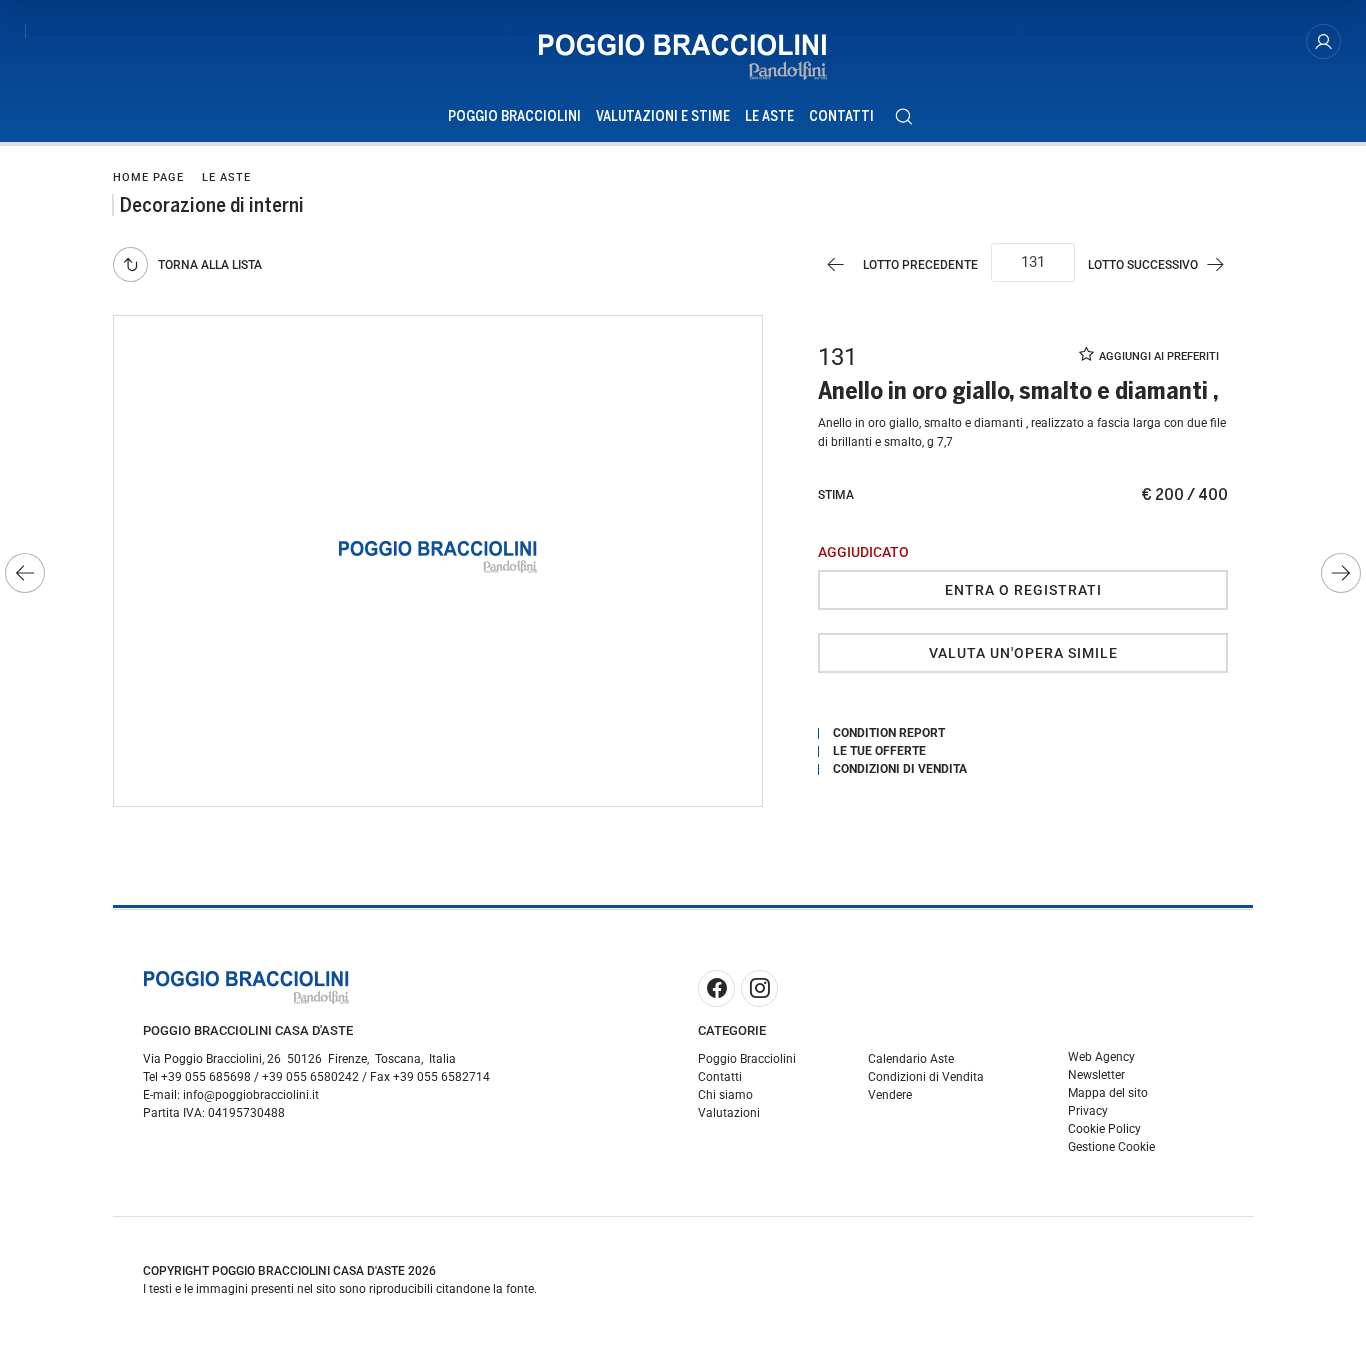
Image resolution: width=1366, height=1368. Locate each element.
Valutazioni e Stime (663, 116)
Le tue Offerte (879, 751)
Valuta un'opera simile (1023, 653)
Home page (148, 177)
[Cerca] (903, 116)
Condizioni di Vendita (926, 1077)
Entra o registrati (1023, 590)
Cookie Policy (1104, 1129)
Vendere (890, 1095)
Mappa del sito (1108, 1093)
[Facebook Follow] (716, 988)
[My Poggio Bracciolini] (1323, 41)
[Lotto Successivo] (1341, 573)
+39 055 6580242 (310, 1077)
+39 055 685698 (206, 1077)
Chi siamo (725, 1095)
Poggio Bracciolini (514, 116)
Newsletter (1096, 1075)
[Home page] (683, 57)
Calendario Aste (911, 1059)
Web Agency (1101, 1057)
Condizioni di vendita (900, 769)
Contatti (841, 116)
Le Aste (769, 116)
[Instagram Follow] (759, 988)
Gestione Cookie (1111, 1147)
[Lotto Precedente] (25, 573)
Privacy (1088, 1111)
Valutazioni (729, 1113)
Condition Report (889, 733)
